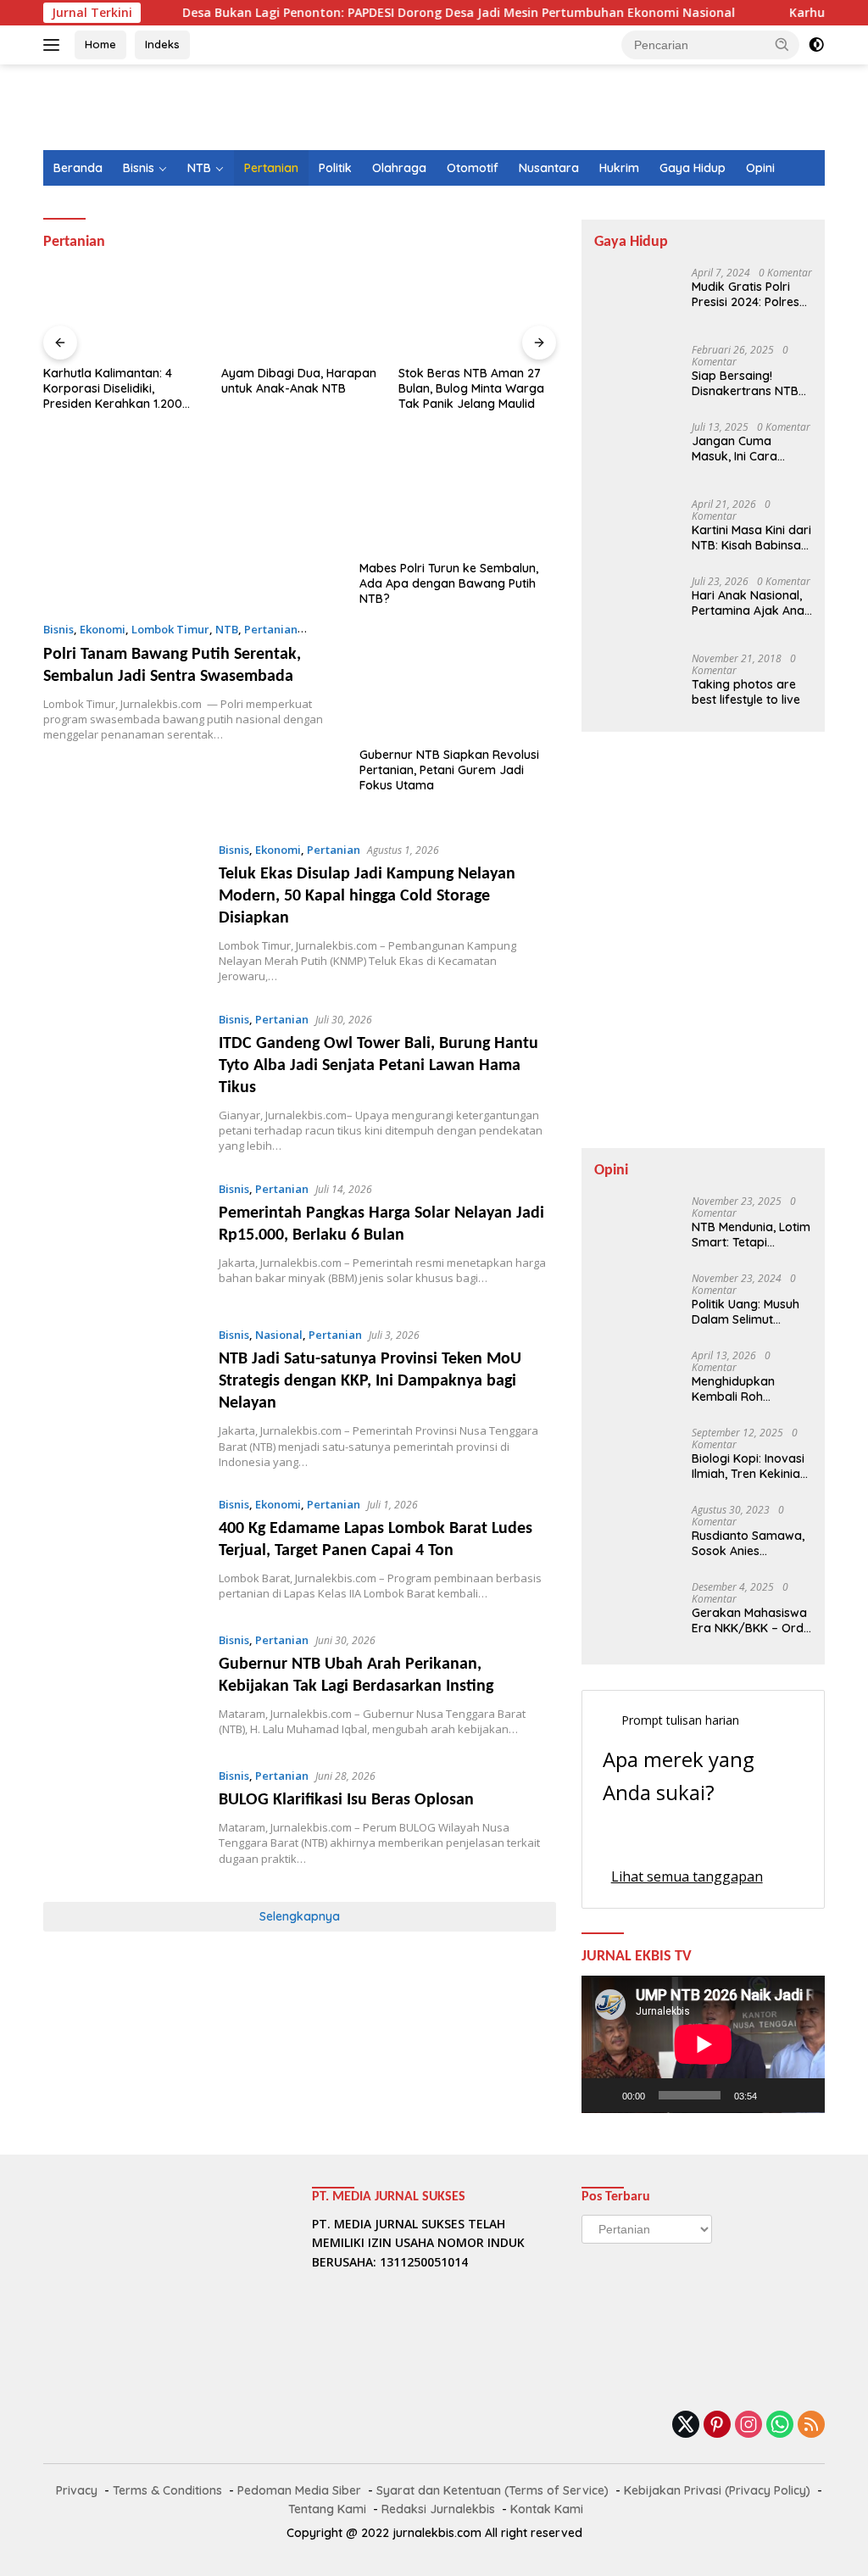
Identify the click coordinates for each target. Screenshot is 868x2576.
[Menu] (55, 45)
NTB (199, 168)
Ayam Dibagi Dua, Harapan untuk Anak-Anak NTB (299, 381)
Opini (760, 168)
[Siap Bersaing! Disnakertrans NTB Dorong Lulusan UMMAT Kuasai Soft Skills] (628, 376)
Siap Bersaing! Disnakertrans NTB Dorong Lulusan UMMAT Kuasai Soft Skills (746, 383)
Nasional (279, 1335)
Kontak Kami (547, 2509)
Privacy (77, 2490)
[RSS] (811, 2425)
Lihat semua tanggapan (687, 1876)
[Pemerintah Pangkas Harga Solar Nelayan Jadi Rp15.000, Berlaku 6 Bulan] (122, 1240)
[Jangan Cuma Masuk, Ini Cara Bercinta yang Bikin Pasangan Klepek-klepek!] (628, 453)
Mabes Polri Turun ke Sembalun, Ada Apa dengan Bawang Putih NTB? (449, 583)
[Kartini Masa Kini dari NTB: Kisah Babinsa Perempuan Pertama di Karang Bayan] (628, 530)
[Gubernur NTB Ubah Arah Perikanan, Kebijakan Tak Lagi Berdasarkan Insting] (122, 1686)
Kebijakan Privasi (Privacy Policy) (717, 2490)
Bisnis (139, 168)
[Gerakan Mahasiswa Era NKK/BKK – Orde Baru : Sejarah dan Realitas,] (628, 1613)
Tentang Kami (327, 2509)
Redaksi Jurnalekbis (438, 2509)
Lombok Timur (170, 629)
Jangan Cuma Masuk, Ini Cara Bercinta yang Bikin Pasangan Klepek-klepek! (746, 449)
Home (100, 44)
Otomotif (473, 168)
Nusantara (549, 168)
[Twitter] (686, 2425)
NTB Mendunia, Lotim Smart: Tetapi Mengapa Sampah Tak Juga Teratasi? (751, 1235)
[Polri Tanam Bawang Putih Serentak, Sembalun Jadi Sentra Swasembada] (191, 525)
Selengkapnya (300, 1916)
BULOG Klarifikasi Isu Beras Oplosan (346, 1800)
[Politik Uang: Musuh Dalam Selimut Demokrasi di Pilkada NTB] (628, 1305)
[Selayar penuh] (803, 2095)
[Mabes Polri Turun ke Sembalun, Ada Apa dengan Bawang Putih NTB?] (458, 497)
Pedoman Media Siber (299, 2490)
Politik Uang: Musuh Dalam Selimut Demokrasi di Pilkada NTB (752, 1312)
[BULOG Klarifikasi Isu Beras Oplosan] (122, 1821)
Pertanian (271, 168)
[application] (703, 2044)
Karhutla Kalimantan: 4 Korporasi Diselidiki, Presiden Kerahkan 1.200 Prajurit (113, 389)
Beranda (78, 168)
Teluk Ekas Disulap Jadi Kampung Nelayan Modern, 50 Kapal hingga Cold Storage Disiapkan (367, 896)
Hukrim (619, 168)
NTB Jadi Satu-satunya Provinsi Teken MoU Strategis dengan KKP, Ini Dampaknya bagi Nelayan (370, 1381)
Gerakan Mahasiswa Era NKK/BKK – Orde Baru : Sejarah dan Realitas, (751, 1620)
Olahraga (399, 168)
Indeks (162, 44)
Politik (335, 168)
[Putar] (604, 2095)
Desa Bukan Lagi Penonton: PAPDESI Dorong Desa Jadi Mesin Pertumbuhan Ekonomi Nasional (413, 13)
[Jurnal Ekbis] (115, 114)
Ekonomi (103, 629)
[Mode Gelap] (816, 45)
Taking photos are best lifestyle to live (746, 692)
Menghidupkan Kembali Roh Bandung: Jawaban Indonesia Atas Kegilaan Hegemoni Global (747, 1389)
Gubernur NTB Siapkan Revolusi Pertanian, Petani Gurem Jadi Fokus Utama (449, 770)
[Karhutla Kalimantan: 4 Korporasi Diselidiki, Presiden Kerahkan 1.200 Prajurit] (122, 313)
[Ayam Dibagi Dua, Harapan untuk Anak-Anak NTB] (300, 313)
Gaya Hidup (693, 168)
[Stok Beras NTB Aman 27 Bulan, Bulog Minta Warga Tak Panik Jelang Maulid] (477, 313)
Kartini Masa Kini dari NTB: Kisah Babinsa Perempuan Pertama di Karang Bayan (751, 538)
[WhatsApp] (780, 2425)
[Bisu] (776, 2095)
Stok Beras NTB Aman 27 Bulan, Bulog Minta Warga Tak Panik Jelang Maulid (471, 388)
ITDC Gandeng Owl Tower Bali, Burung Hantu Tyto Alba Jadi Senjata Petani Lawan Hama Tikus (378, 1066)
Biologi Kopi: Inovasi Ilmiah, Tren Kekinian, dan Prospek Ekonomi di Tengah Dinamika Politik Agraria (751, 1466)
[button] (782, 44)
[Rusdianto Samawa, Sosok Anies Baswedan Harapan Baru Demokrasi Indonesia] (637, 1536)
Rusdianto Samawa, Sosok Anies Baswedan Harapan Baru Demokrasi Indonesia (748, 1543)
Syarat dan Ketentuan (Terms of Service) (492, 2490)
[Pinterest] (717, 2425)
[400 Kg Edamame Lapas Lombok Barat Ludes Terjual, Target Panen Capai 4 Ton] (122, 1550)
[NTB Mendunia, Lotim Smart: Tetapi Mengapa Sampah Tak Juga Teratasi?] (628, 1227)
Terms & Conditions (167, 2490)
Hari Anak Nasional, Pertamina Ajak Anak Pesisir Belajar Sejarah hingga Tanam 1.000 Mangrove (751, 603)
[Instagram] (748, 2425)
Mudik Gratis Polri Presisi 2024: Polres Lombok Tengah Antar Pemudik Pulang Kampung (746, 294)
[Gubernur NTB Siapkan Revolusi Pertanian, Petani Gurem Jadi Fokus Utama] (458, 683)
